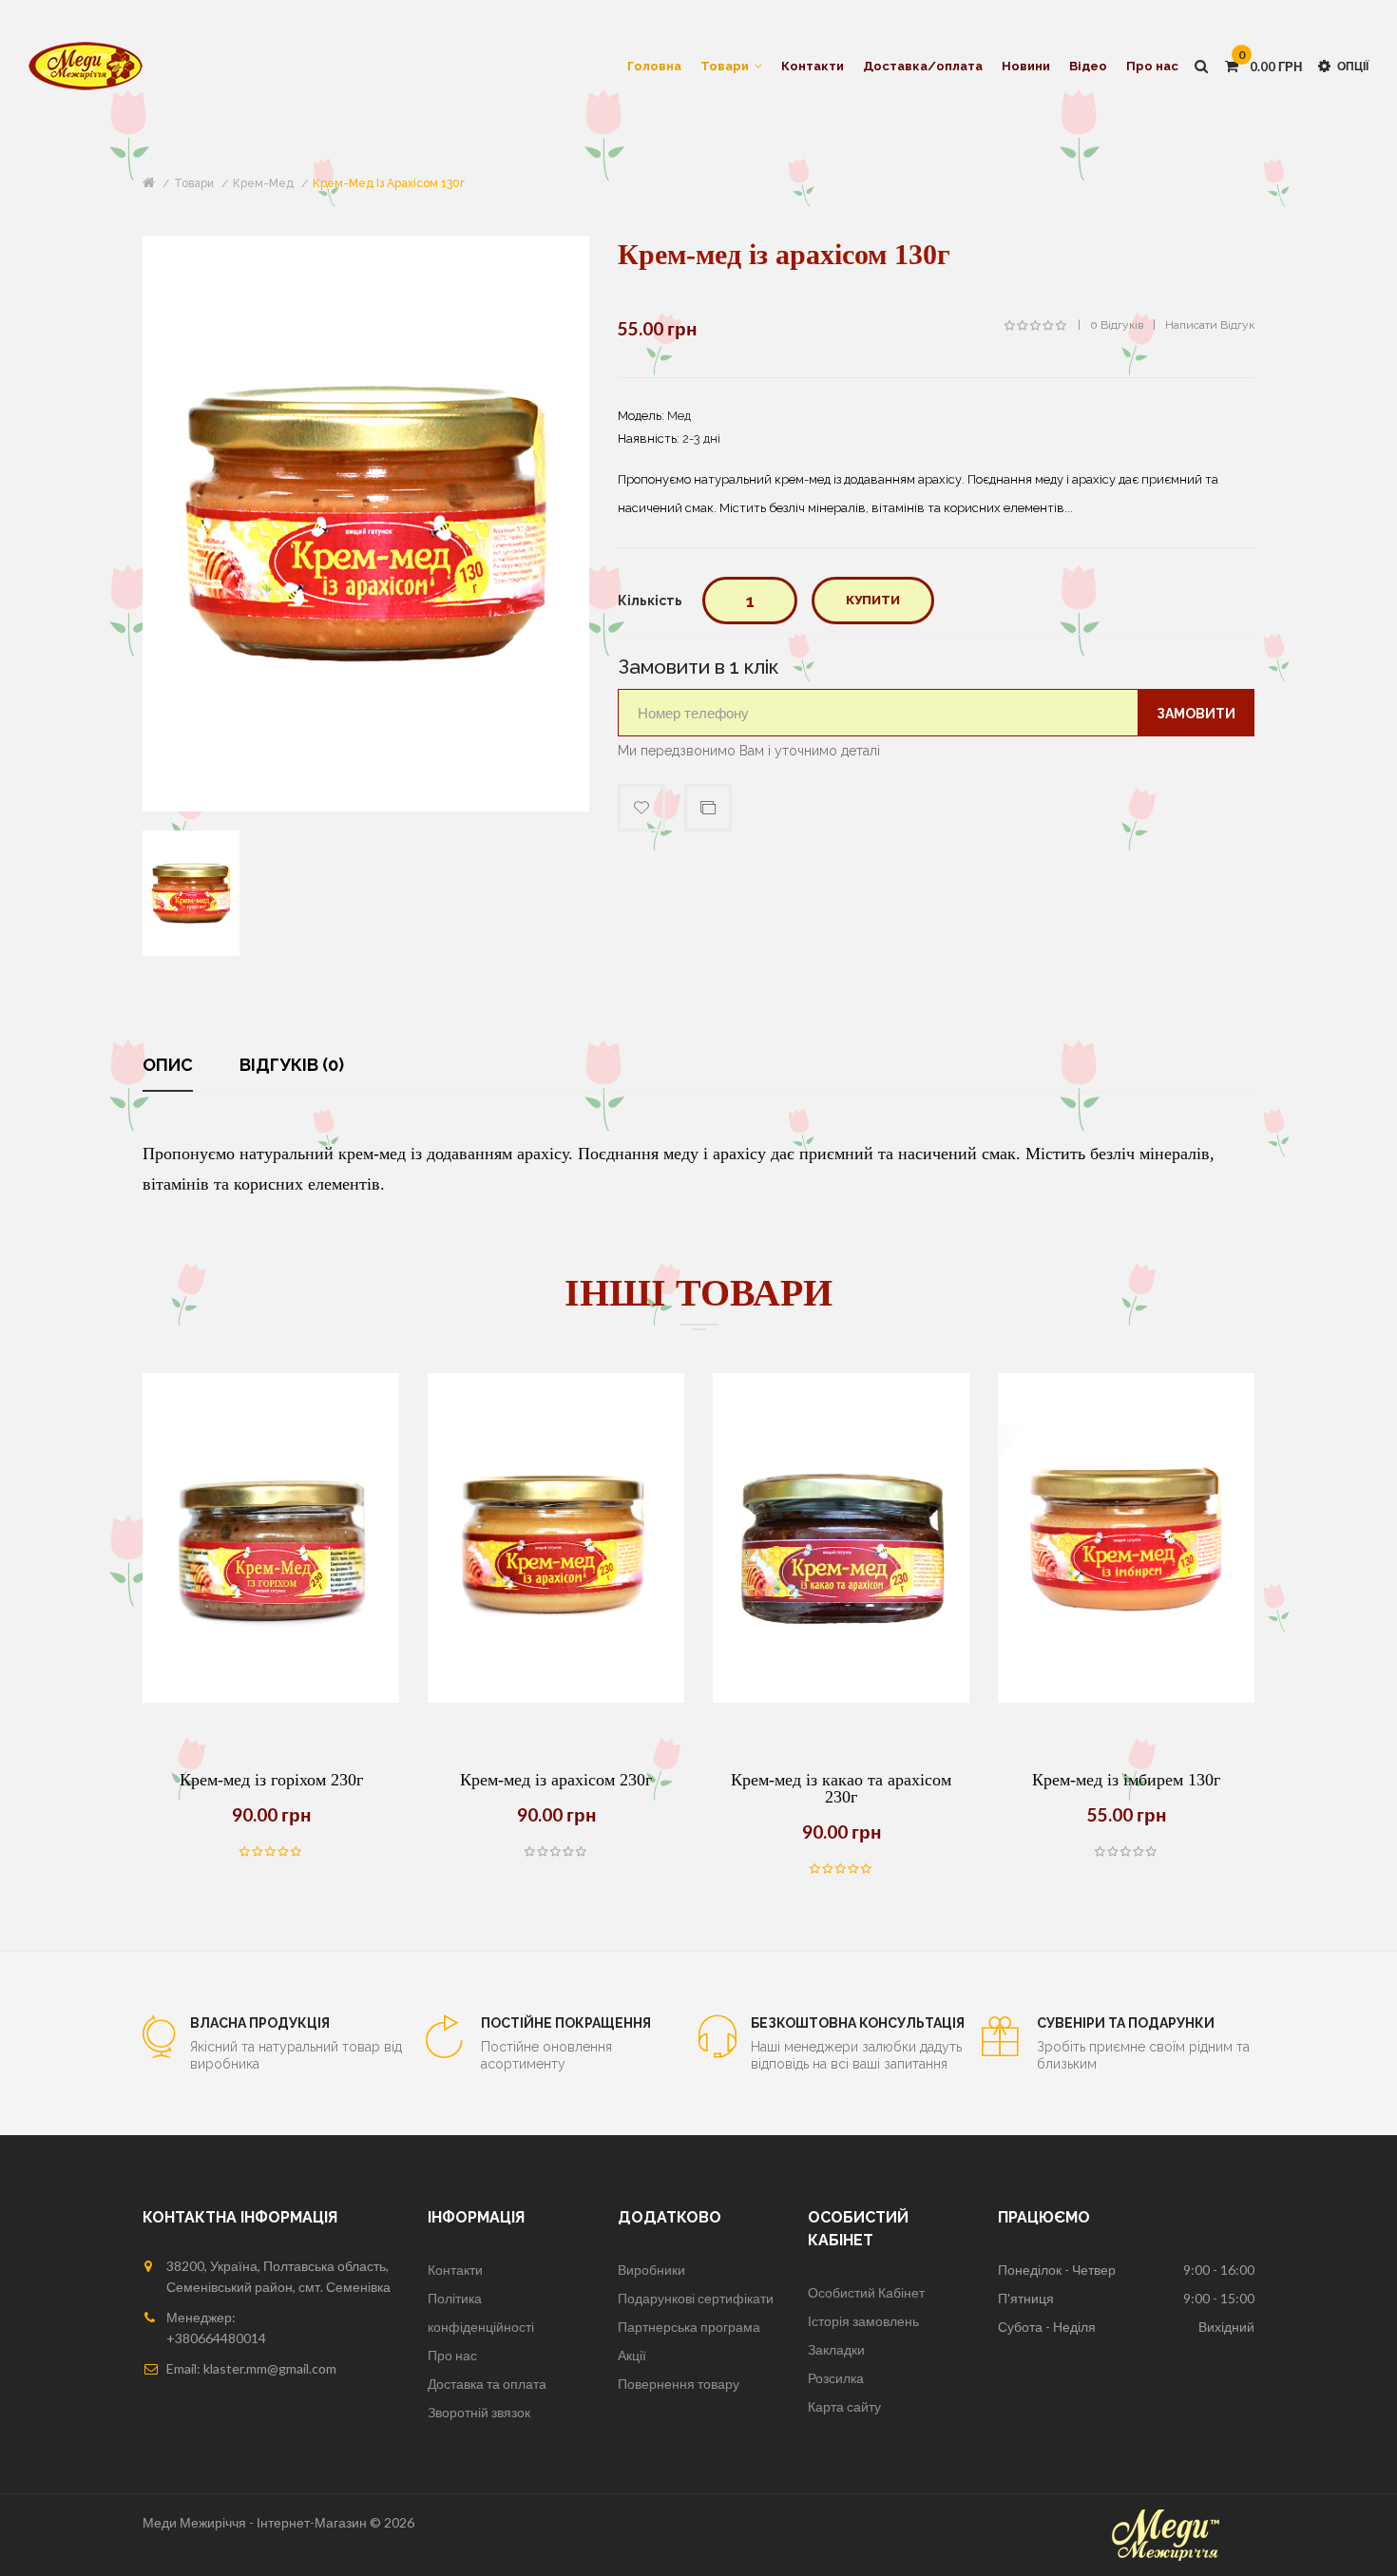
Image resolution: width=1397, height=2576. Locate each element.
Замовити (1196, 714)
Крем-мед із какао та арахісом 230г (841, 1788)
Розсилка (836, 2378)
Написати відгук (1210, 325)
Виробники (651, 2270)
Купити (873, 600)
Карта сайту (844, 2406)
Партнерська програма (689, 2327)
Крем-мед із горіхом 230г (271, 1780)
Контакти (455, 2270)
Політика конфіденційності (481, 2312)
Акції (632, 2355)
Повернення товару (679, 2384)
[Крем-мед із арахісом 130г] (191, 891)
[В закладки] (318, 1703)
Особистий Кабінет (866, 2292)
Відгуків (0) (292, 1065)
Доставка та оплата (487, 2384)
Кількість (650, 601)
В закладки (641, 808)
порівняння (708, 808)
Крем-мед (263, 183)
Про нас (452, 2355)
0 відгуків (1117, 325)
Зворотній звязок (479, 2412)
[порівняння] (271, 1703)
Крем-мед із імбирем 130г (1126, 1780)
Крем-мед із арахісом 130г (389, 183)
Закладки (836, 2349)
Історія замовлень (863, 2321)
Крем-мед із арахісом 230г (556, 1780)
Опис (168, 1065)
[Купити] (223, 1703)
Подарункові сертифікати (696, 2298)
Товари (194, 183)
